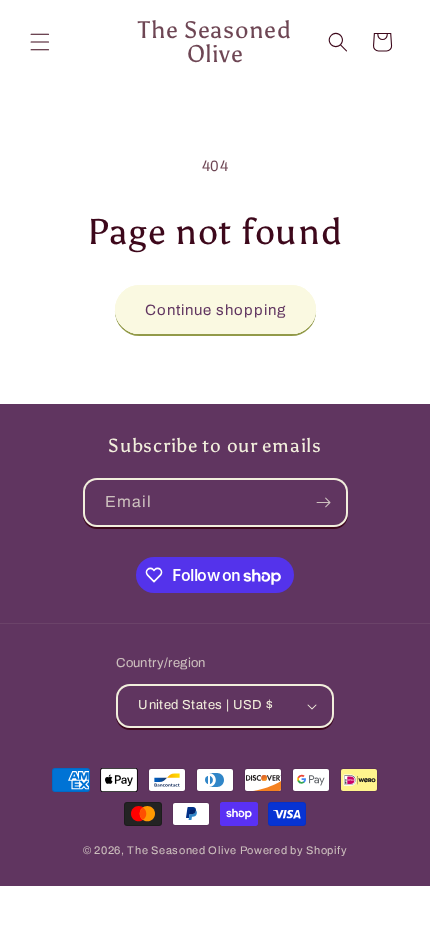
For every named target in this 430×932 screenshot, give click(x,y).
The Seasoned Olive (182, 850)
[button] (40, 42)
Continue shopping (215, 310)
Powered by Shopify (294, 850)
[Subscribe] (324, 502)
